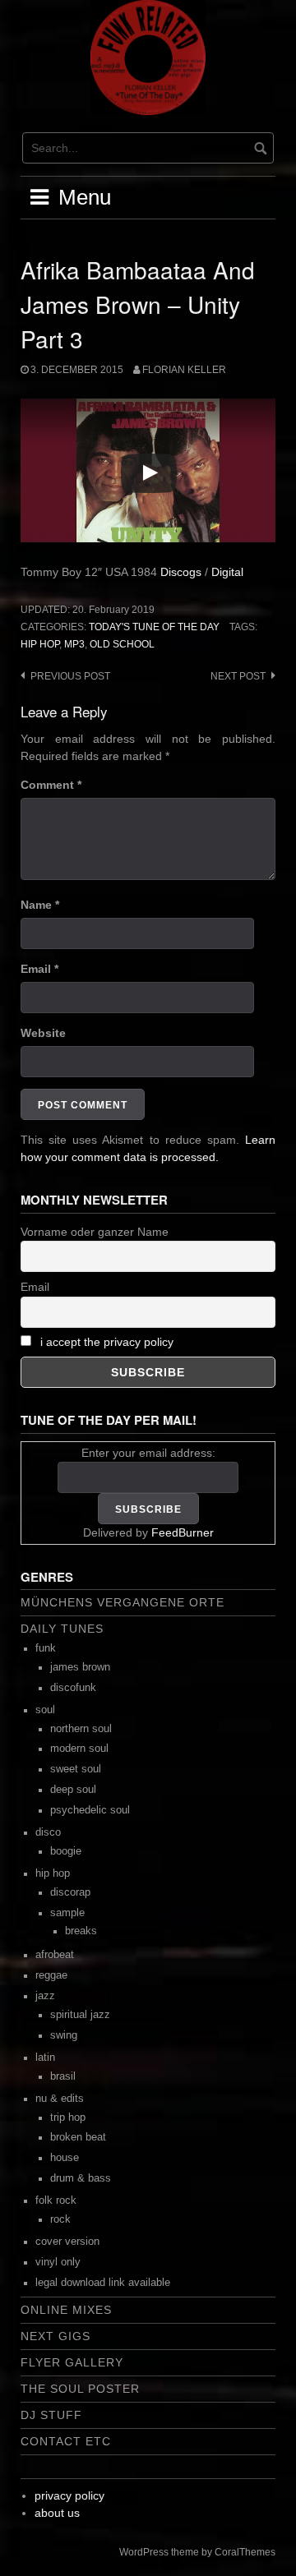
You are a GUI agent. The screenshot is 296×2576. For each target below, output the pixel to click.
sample (67, 1913)
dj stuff (51, 2415)
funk (46, 1648)
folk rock (56, 2200)
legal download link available (103, 2283)
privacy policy (69, 2495)
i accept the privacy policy (107, 1342)
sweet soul (76, 1769)
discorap (70, 1892)
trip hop (68, 2117)
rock (60, 2219)
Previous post (70, 676)
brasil (63, 2076)
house (65, 2158)
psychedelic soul (90, 1810)
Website (43, 1033)
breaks (81, 1931)
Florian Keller (184, 370)
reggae (51, 1975)
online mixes (66, 2310)
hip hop (40, 644)
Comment (51, 785)
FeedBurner (183, 1532)
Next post (238, 676)
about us (57, 2513)
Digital (227, 572)
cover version (67, 2242)
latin (45, 2058)
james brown (80, 1667)
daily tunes (62, 1629)
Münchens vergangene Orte (123, 1602)
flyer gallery (72, 2362)
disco (48, 1832)
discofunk (73, 1688)
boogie (66, 1851)
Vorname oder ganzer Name (95, 1232)
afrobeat (55, 1955)
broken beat (78, 2137)
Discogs (181, 572)
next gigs (55, 2336)
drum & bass (81, 2178)
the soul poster (80, 2389)
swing (64, 2035)
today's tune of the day (154, 627)
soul (45, 1710)
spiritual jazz (80, 2015)
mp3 (74, 644)
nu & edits (60, 2099)
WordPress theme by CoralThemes (197, 2552)
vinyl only (58, 2262)
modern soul (79, 1749)
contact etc (66, 2441)
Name (40, 905)
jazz (45, 1996)
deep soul (73, 1790)
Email (39, 969)
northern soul (81, 1729)
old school (122, 644)
